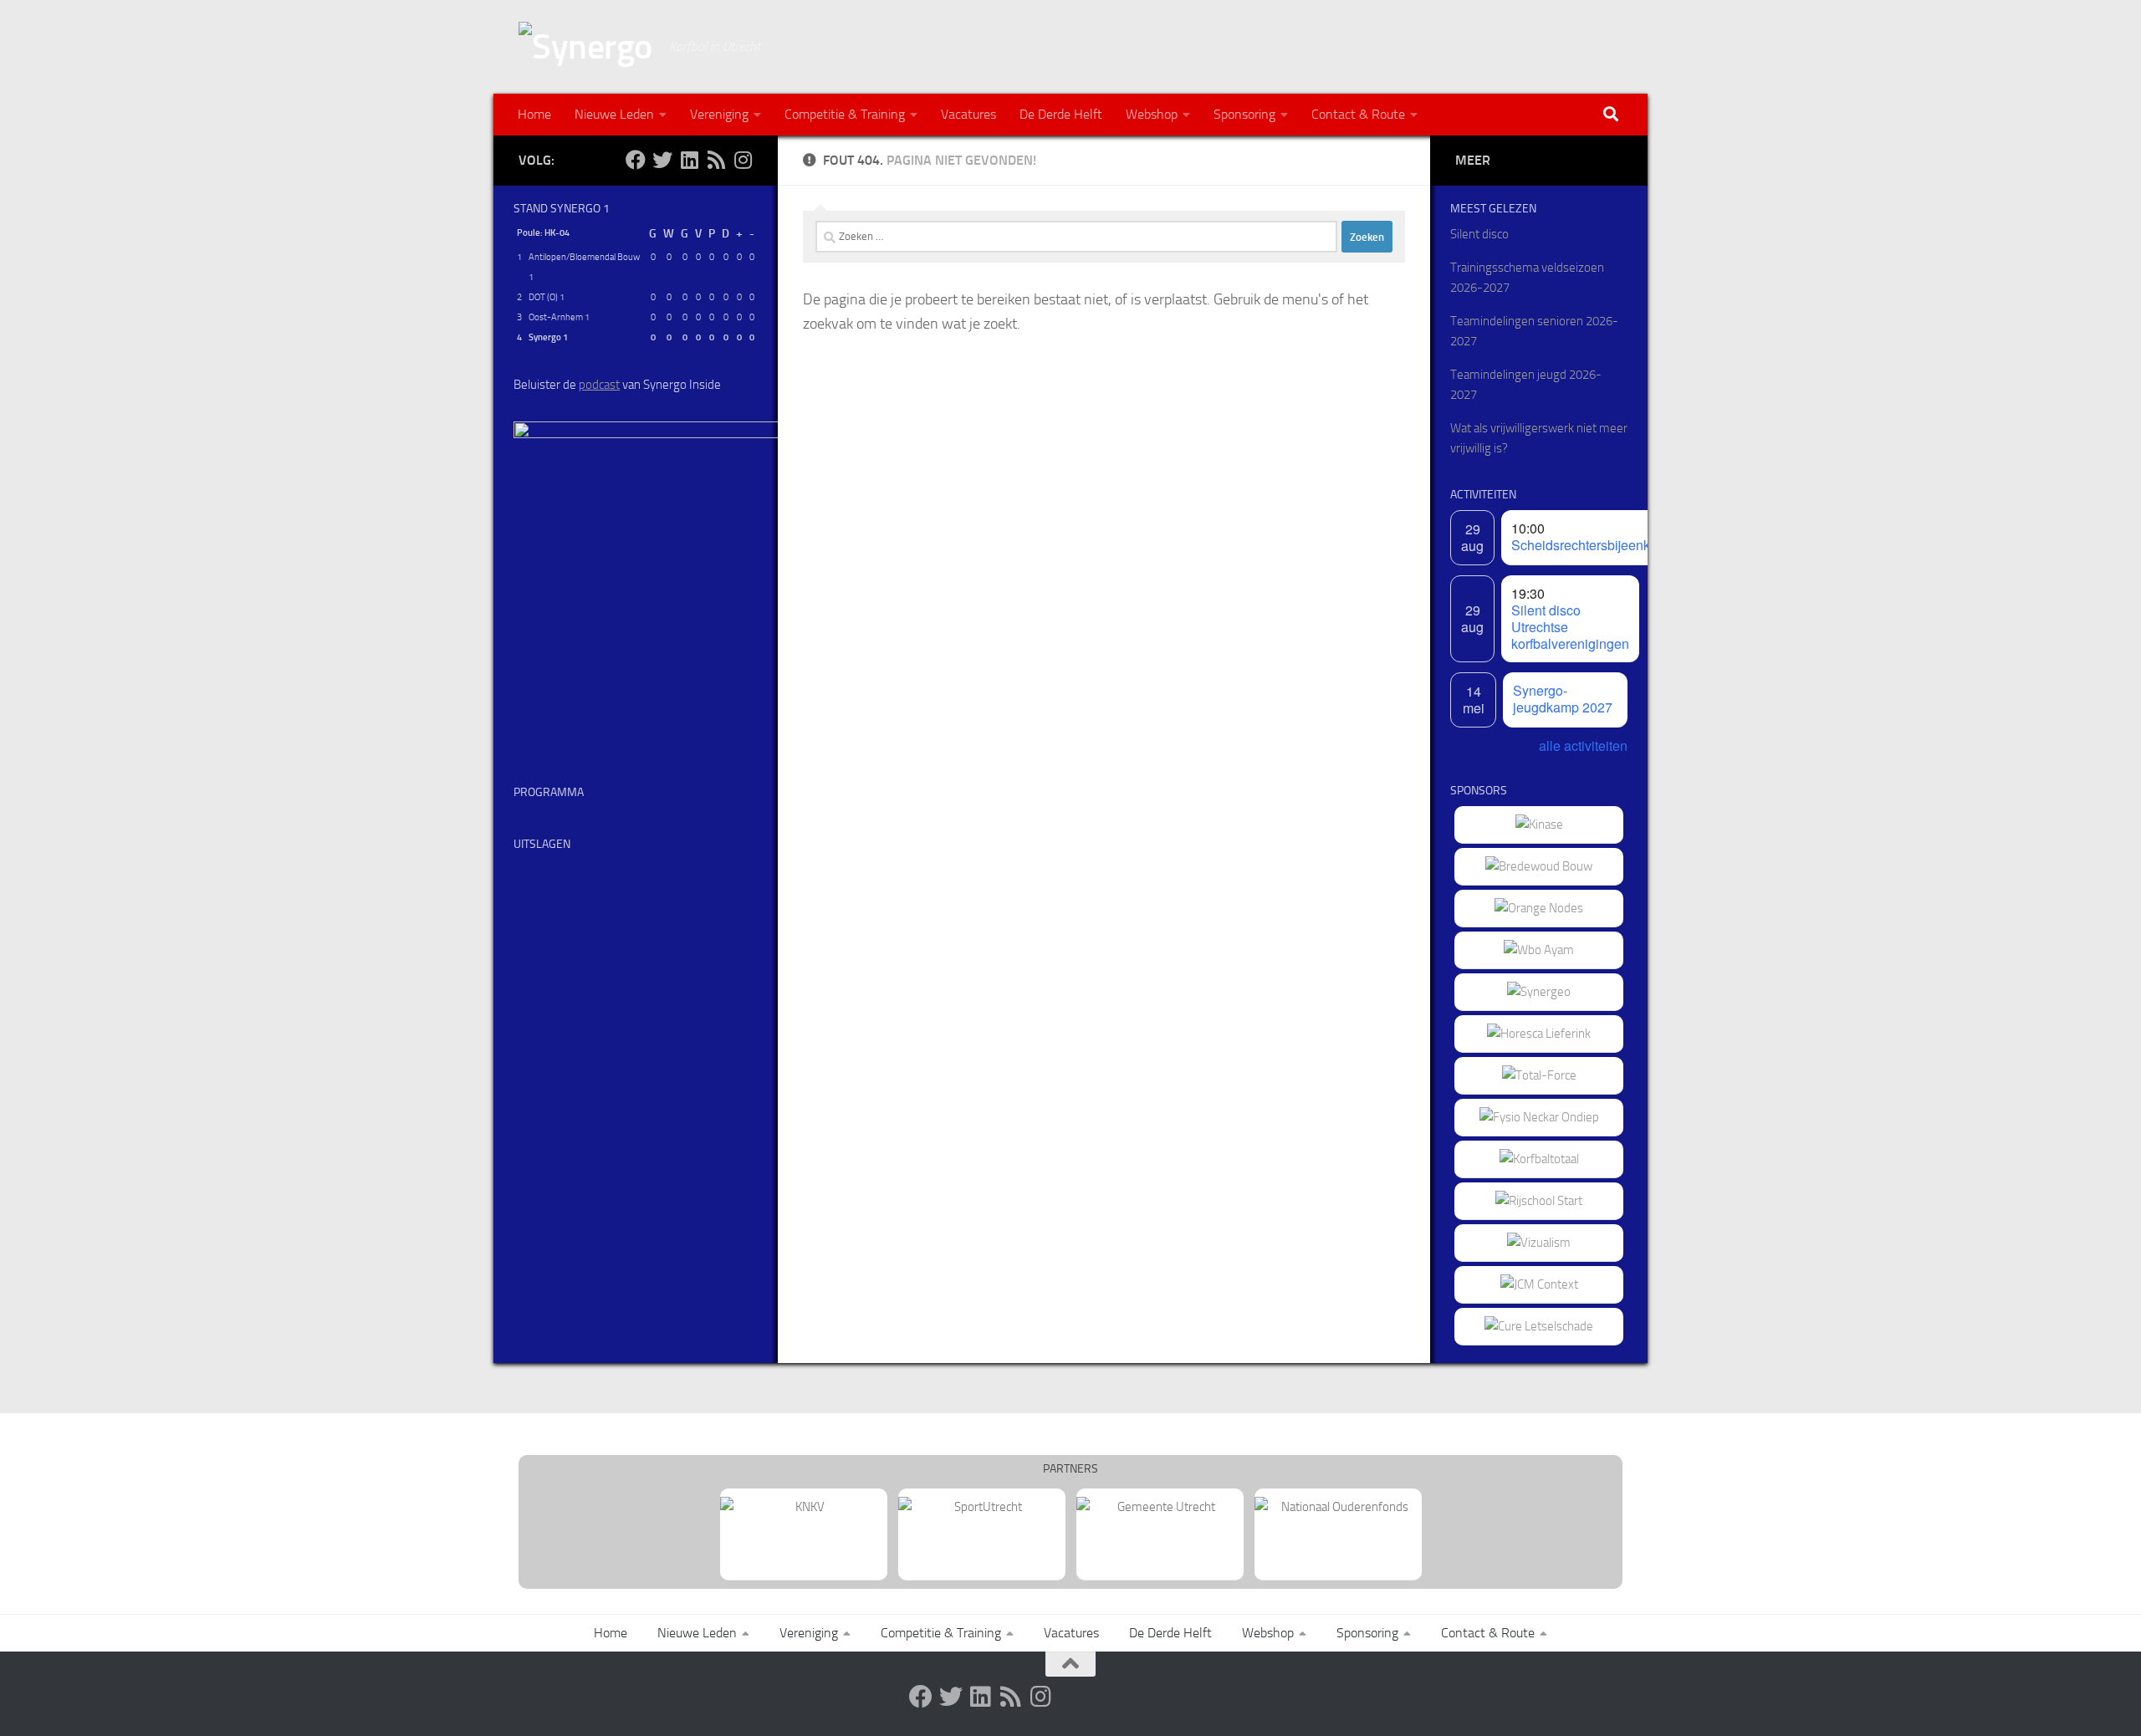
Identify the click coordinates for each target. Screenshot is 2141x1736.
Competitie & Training (845, 114)
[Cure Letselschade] (1539, 1326)
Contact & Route (1358, 114)
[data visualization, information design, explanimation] (1539, 1243)
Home (534, 114)
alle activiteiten (1583, 745)
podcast (599, 385)
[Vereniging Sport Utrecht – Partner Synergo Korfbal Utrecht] (982, 1507)
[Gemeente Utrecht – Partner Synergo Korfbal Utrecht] (1160, 1507)
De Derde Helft (1061, 114)
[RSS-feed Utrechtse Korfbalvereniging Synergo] (716, 160)
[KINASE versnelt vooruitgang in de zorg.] (1539, 825)
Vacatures (968, 114)
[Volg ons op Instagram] (743, 160)
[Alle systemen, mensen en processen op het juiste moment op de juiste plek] (1539, 1075)
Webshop (1152, 114)
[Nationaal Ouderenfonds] (1338, 1507)
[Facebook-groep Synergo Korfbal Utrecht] (636, 160)
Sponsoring (1244, 114)
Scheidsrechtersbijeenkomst (1595, 545)
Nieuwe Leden (614, 114)
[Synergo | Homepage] (585, 47)
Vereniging (719, 114)
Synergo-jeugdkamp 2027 (1563, 699)
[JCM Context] (1539, 1284)
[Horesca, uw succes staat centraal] (1539, 1034)
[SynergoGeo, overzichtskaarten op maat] (1539, 992)
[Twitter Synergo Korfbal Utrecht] (662, 160)
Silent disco (1479, 234)
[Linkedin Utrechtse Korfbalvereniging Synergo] (689, 160)
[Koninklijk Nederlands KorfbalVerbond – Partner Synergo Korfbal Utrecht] (804, 1507)
